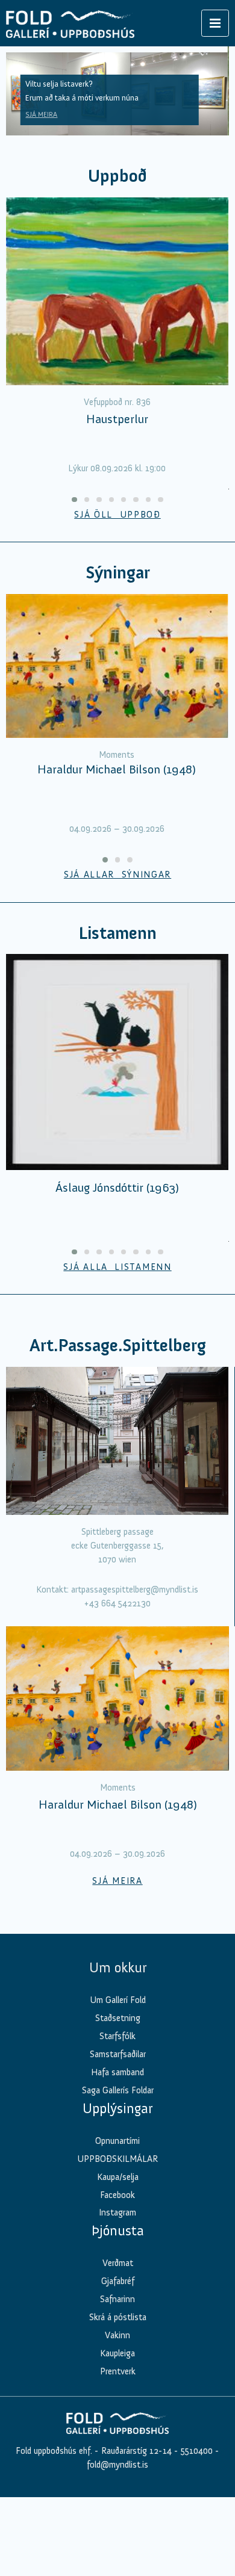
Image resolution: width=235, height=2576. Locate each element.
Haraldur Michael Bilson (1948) (117, 769)
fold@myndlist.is (117, 2465)
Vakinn (117, 2335)
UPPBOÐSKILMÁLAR (117, 2159)
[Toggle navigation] (215, 23)
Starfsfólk (117, 2036)
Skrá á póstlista (118, 2317)
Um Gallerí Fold (118, 2000)
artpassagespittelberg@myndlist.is (135, 1590)
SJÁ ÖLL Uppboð (117, 515)
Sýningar (118, 573)
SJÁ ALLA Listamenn (117, 1267)
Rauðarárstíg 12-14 (135, 2451)
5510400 (197, 2451)
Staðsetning (118, 2018)
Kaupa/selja (118, 2177)
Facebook (117, 2195)
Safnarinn (117, 2299)
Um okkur (118, 1968)
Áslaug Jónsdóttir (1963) (117, 1187)
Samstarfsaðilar (118, 2054)
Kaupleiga (117, 2353)
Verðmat (118, 2263)
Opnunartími (117, 2141)
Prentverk (118, 2371)
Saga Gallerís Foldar (118, 2090)
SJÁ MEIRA (41, 114)
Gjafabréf (118, 2281)
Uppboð (117, 176)
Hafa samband (117, 2072)
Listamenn (117, 933)
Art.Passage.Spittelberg (118, 1345)
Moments (117, 755)
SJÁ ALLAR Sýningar (117, 875)
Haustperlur (117, 419)
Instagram (117, 2212)
